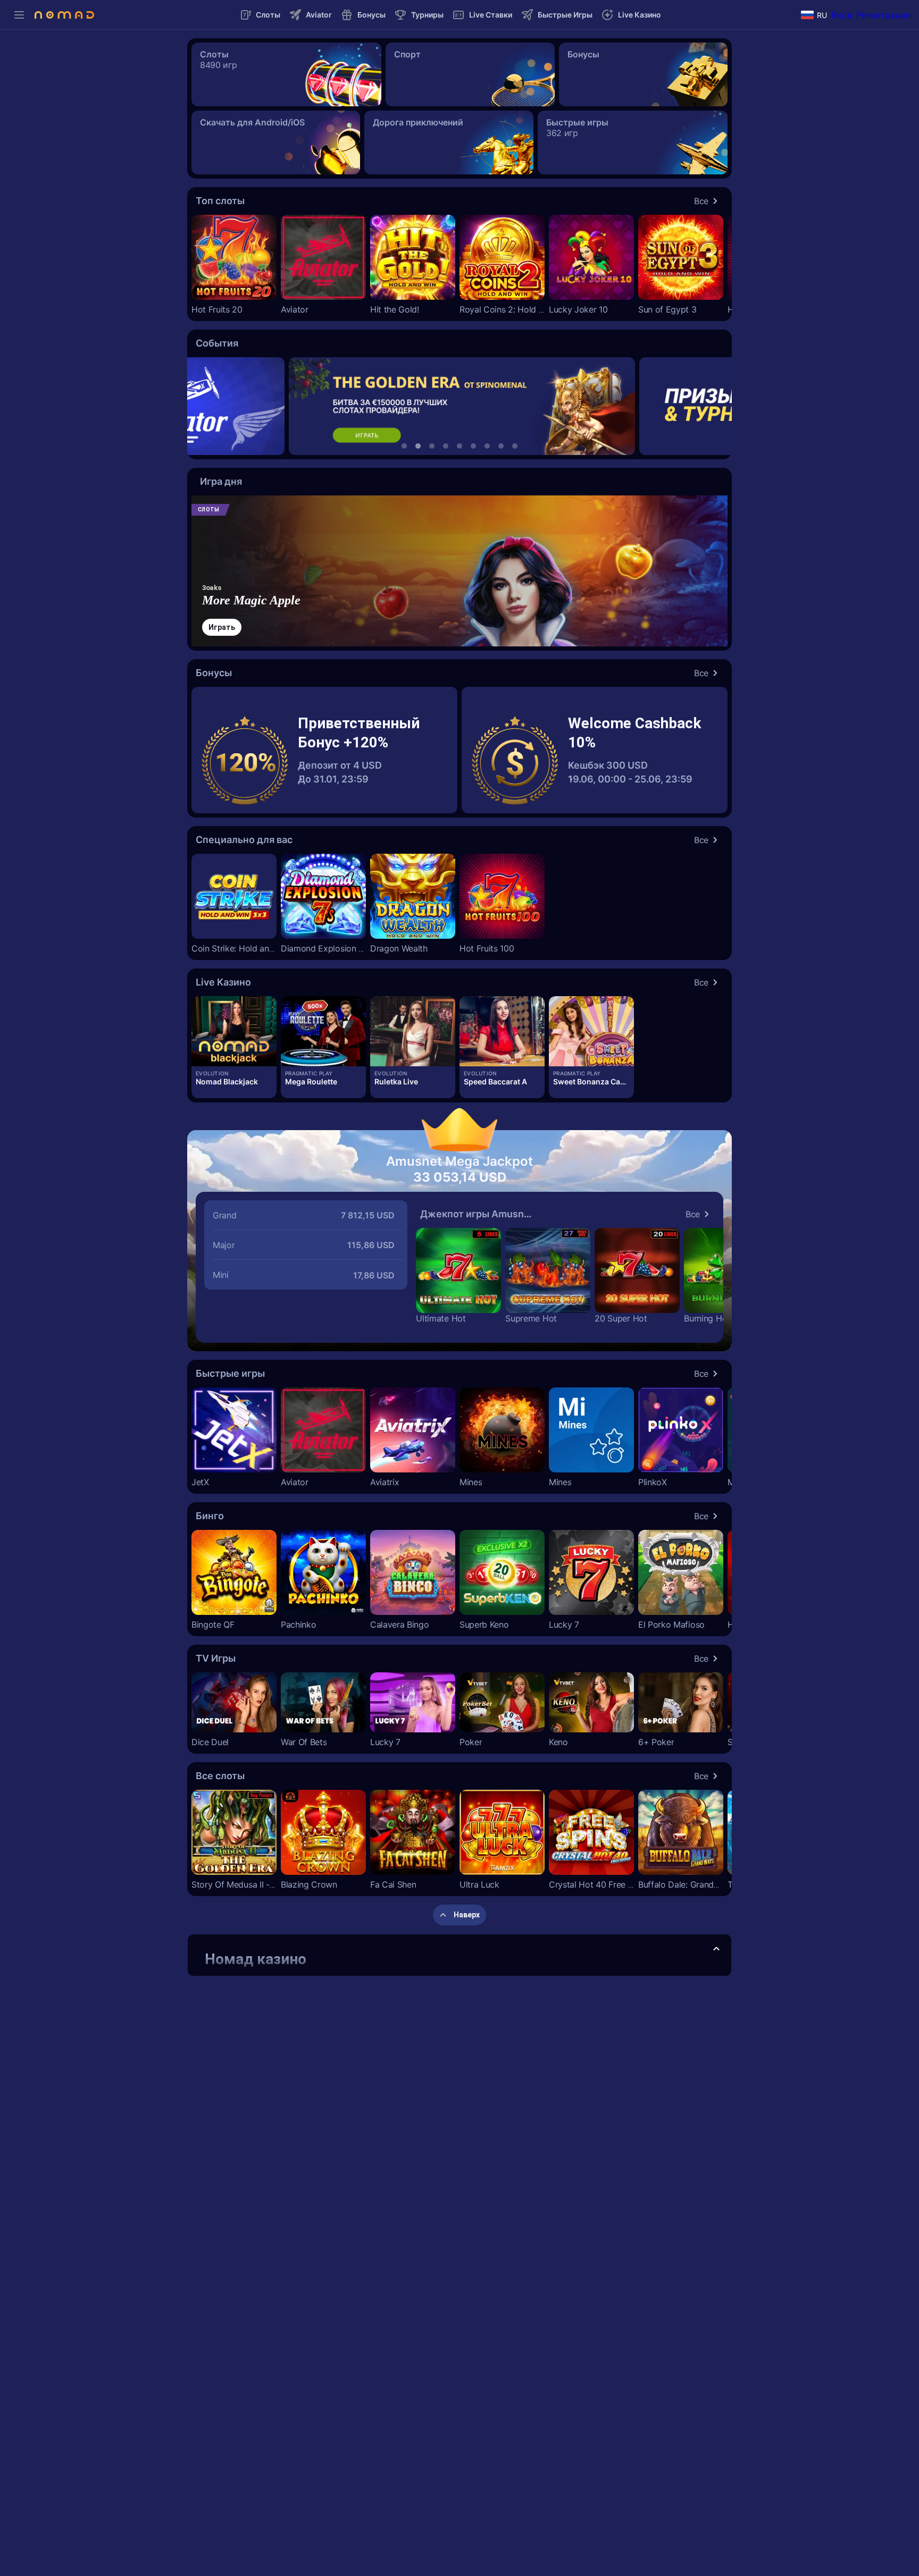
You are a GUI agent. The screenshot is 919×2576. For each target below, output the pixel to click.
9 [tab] (515, 446)
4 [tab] (446, 446)
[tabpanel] (460, 406)
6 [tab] (473, 446)
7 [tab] (487, 446)
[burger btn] (19, 15)
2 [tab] (418, 446)
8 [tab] (501, 446)
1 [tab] (404, 446)
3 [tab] (432, 446)
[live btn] (234, 1031)
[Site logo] (64, 15)
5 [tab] (459, 446)
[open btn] (716, 1949)
